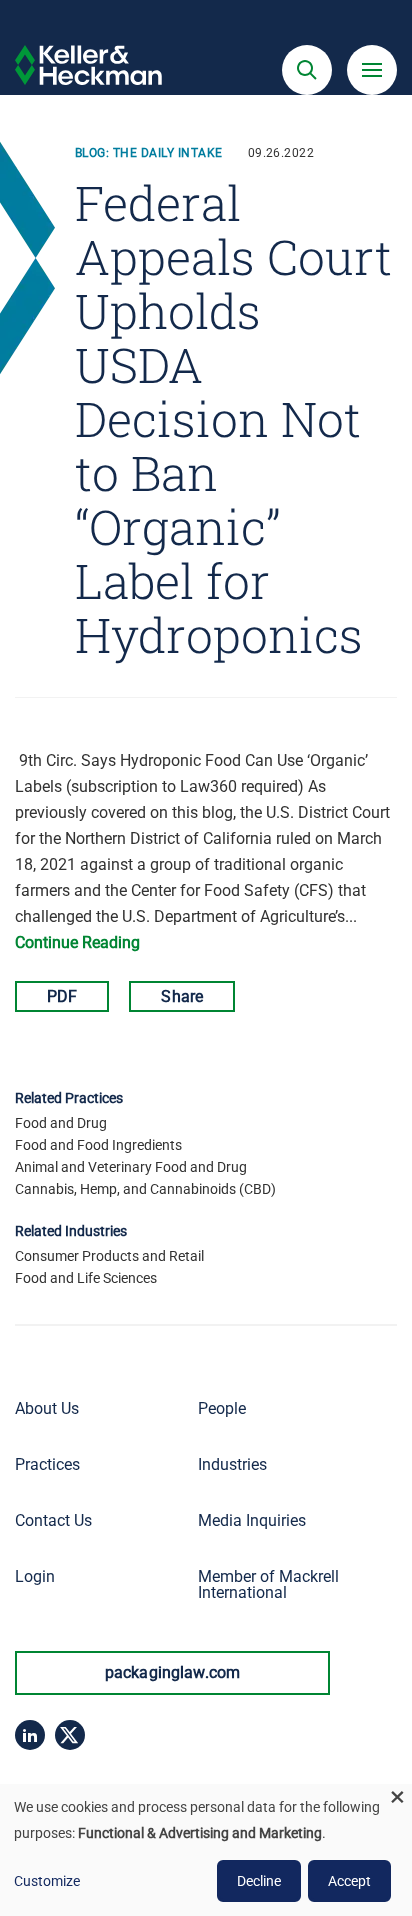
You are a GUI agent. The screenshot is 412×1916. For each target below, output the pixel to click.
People (222, 1408)
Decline (259, 1881)
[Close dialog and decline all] (397, 1796)
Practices (47, 1464)
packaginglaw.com (173, 1672)
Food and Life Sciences (86, 1278)
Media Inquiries (252, 1520)
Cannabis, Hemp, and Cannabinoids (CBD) (145, 1189)
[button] (307, 70)
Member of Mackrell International (268, 1584)
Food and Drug (61, 1123)
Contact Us (53, 1520)
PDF (62, 996)
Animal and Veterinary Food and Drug (131, 1167)
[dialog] (206, 1850)
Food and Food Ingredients (98, 1145)
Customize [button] (47, 1881)
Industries (232, 1464)
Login (35, 1576)
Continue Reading (77, 942)
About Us (47, 1408)
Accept (349, 1881)
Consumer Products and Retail (109, 1256)
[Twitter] (70, 1735)
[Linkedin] (30, 1735)
